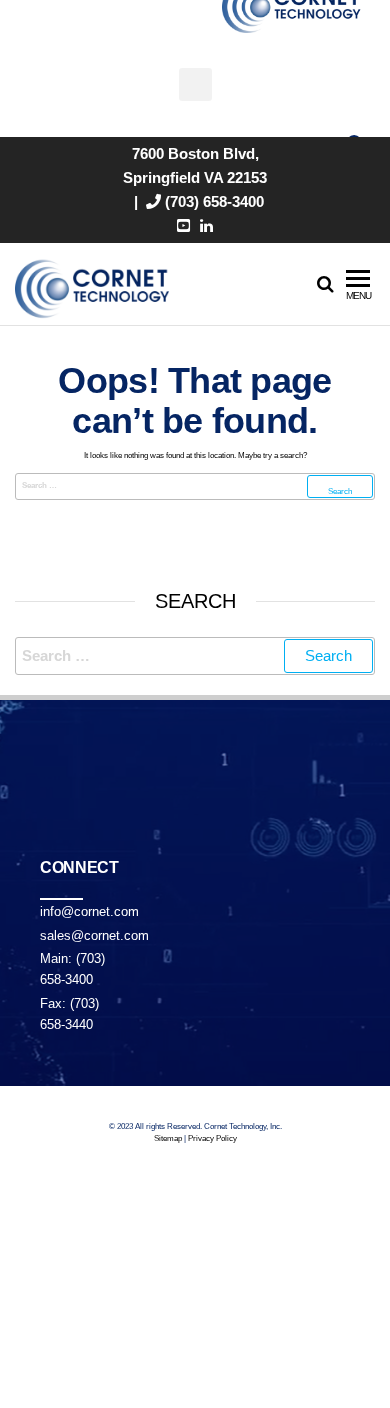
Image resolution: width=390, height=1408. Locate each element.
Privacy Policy (212, 1138)
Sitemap (168, 1138)
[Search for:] (195, 486)
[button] (195, 84)
